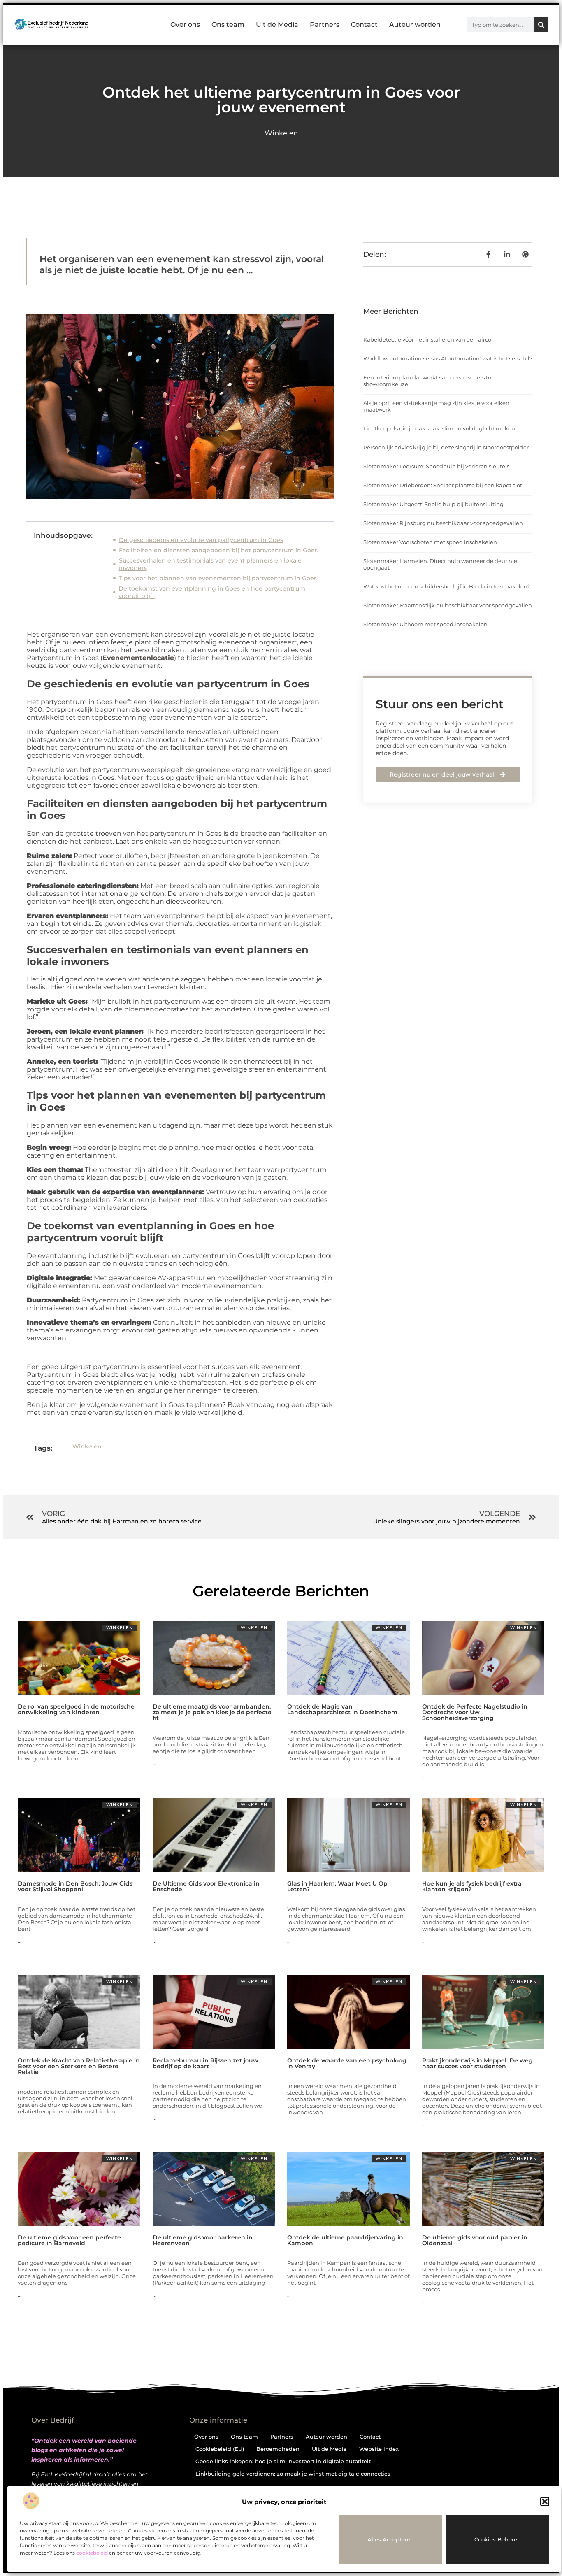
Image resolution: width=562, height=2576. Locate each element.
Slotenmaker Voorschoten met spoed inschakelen (430, 542)
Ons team (228, 24)
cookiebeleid (92, 2553)
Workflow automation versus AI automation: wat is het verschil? (448, 358)
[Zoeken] (541, 25)
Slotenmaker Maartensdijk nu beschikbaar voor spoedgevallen (448, 605)
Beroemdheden (278, 2449)
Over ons (185, 24)
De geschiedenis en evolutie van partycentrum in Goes (201, 540)
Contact (364, 24)
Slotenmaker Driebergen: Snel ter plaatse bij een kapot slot (443, 485)
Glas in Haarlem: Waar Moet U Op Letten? (337, 1886)
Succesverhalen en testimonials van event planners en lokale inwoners (210, 564)
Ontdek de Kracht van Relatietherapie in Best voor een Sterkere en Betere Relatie (79, 2066)
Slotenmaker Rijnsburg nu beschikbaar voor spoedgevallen (443, 523)
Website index (379, 2449)
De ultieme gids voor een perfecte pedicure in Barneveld (69, 2240)
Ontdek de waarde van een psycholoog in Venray (347, 2063)
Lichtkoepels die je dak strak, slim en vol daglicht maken (439, 428)
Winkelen (281, 133)
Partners (325, 24)
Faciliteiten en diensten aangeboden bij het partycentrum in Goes (218, 550)
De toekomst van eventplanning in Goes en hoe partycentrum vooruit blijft (212, 592)
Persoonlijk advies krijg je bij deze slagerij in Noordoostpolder (446, 447)
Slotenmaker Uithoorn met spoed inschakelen (425, 624)
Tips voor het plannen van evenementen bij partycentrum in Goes (218, 578)
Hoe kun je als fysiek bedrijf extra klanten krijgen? (472, 1886)
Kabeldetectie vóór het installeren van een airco (427, 339)
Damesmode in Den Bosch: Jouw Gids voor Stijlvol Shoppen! (75, 1886)
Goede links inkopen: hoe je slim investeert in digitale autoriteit (283, 2461)
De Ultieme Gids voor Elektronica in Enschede (206, 1886)
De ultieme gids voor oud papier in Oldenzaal (475, 2240)
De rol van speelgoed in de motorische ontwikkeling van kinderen (76, 1709)
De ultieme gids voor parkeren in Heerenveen (203, 2240)
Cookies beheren (498, 2539)
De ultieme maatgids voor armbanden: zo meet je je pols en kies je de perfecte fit (212, 1712)
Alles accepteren (391, 2539)
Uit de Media (277, 24)
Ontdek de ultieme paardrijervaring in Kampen (345, 2240)
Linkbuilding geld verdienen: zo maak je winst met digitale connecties (293, 2474)
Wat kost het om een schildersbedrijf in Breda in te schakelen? (447, 586)
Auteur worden (415, 24)
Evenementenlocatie (138, 658)
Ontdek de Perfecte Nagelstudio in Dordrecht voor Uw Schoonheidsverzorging (475, 1712)
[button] (545, 2502)
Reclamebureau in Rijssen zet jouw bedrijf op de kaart (206, 2063)
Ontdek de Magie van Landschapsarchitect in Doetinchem (342, 1709)
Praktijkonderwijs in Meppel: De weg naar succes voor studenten (477, 2063)
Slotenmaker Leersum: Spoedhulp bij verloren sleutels (436, 466)
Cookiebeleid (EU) (220, 2449)
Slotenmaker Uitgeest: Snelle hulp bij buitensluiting (433, 504)
